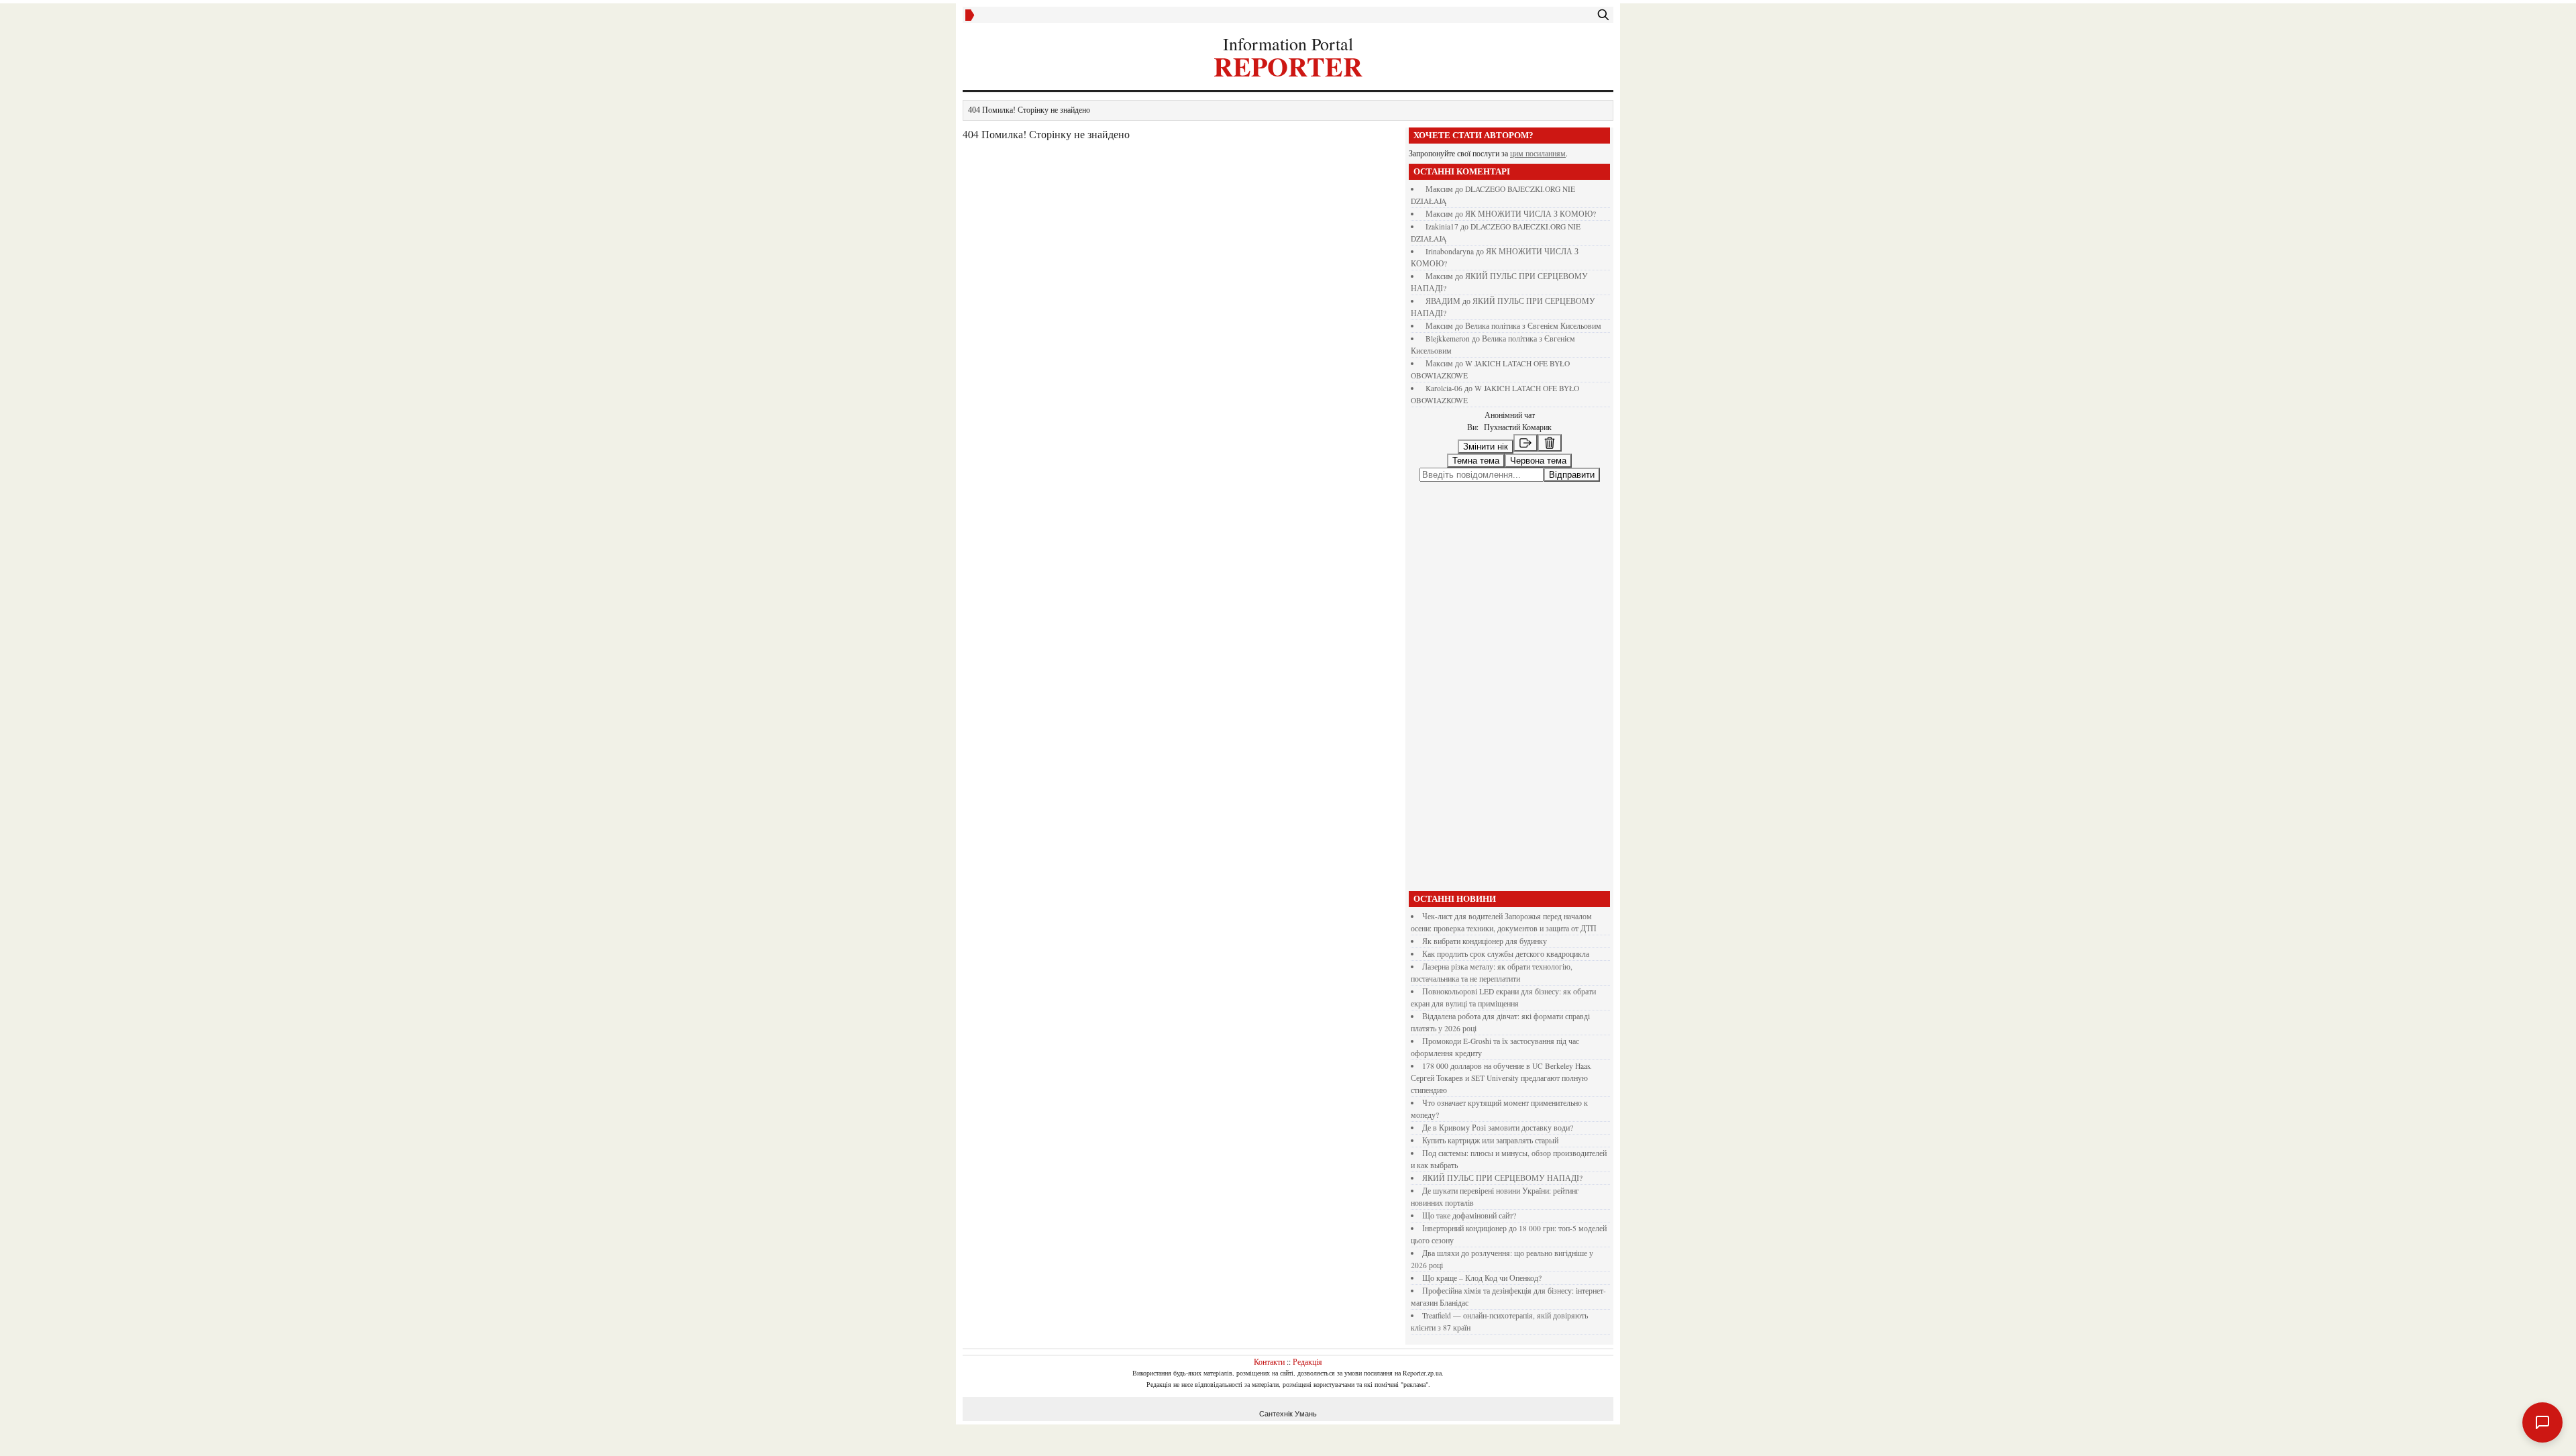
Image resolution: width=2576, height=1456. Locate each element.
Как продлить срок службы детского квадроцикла (1506, 1007)
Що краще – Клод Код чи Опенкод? (1482, 1331)
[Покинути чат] (1525, 443)
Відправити (1572, 528)
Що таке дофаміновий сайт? (1469, 1268)
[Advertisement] (1509, 739)
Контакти (1269, 1414)
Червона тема (1538, 461)
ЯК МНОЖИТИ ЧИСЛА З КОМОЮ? (1531, 214)
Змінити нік (1486, 447)
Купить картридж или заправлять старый (1490, 1193)
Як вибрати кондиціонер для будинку (1485, 994)
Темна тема (1476, 461)
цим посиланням (1538, 153)
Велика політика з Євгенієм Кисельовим (1533, 326)
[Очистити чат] (1550, 443)
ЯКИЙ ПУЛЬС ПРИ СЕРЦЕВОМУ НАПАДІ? (1502, 1231)
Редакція (1307, 1414)
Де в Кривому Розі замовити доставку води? (1498, 1181)
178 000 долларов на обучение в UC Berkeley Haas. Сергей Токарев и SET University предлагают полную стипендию (1501, 1131)
